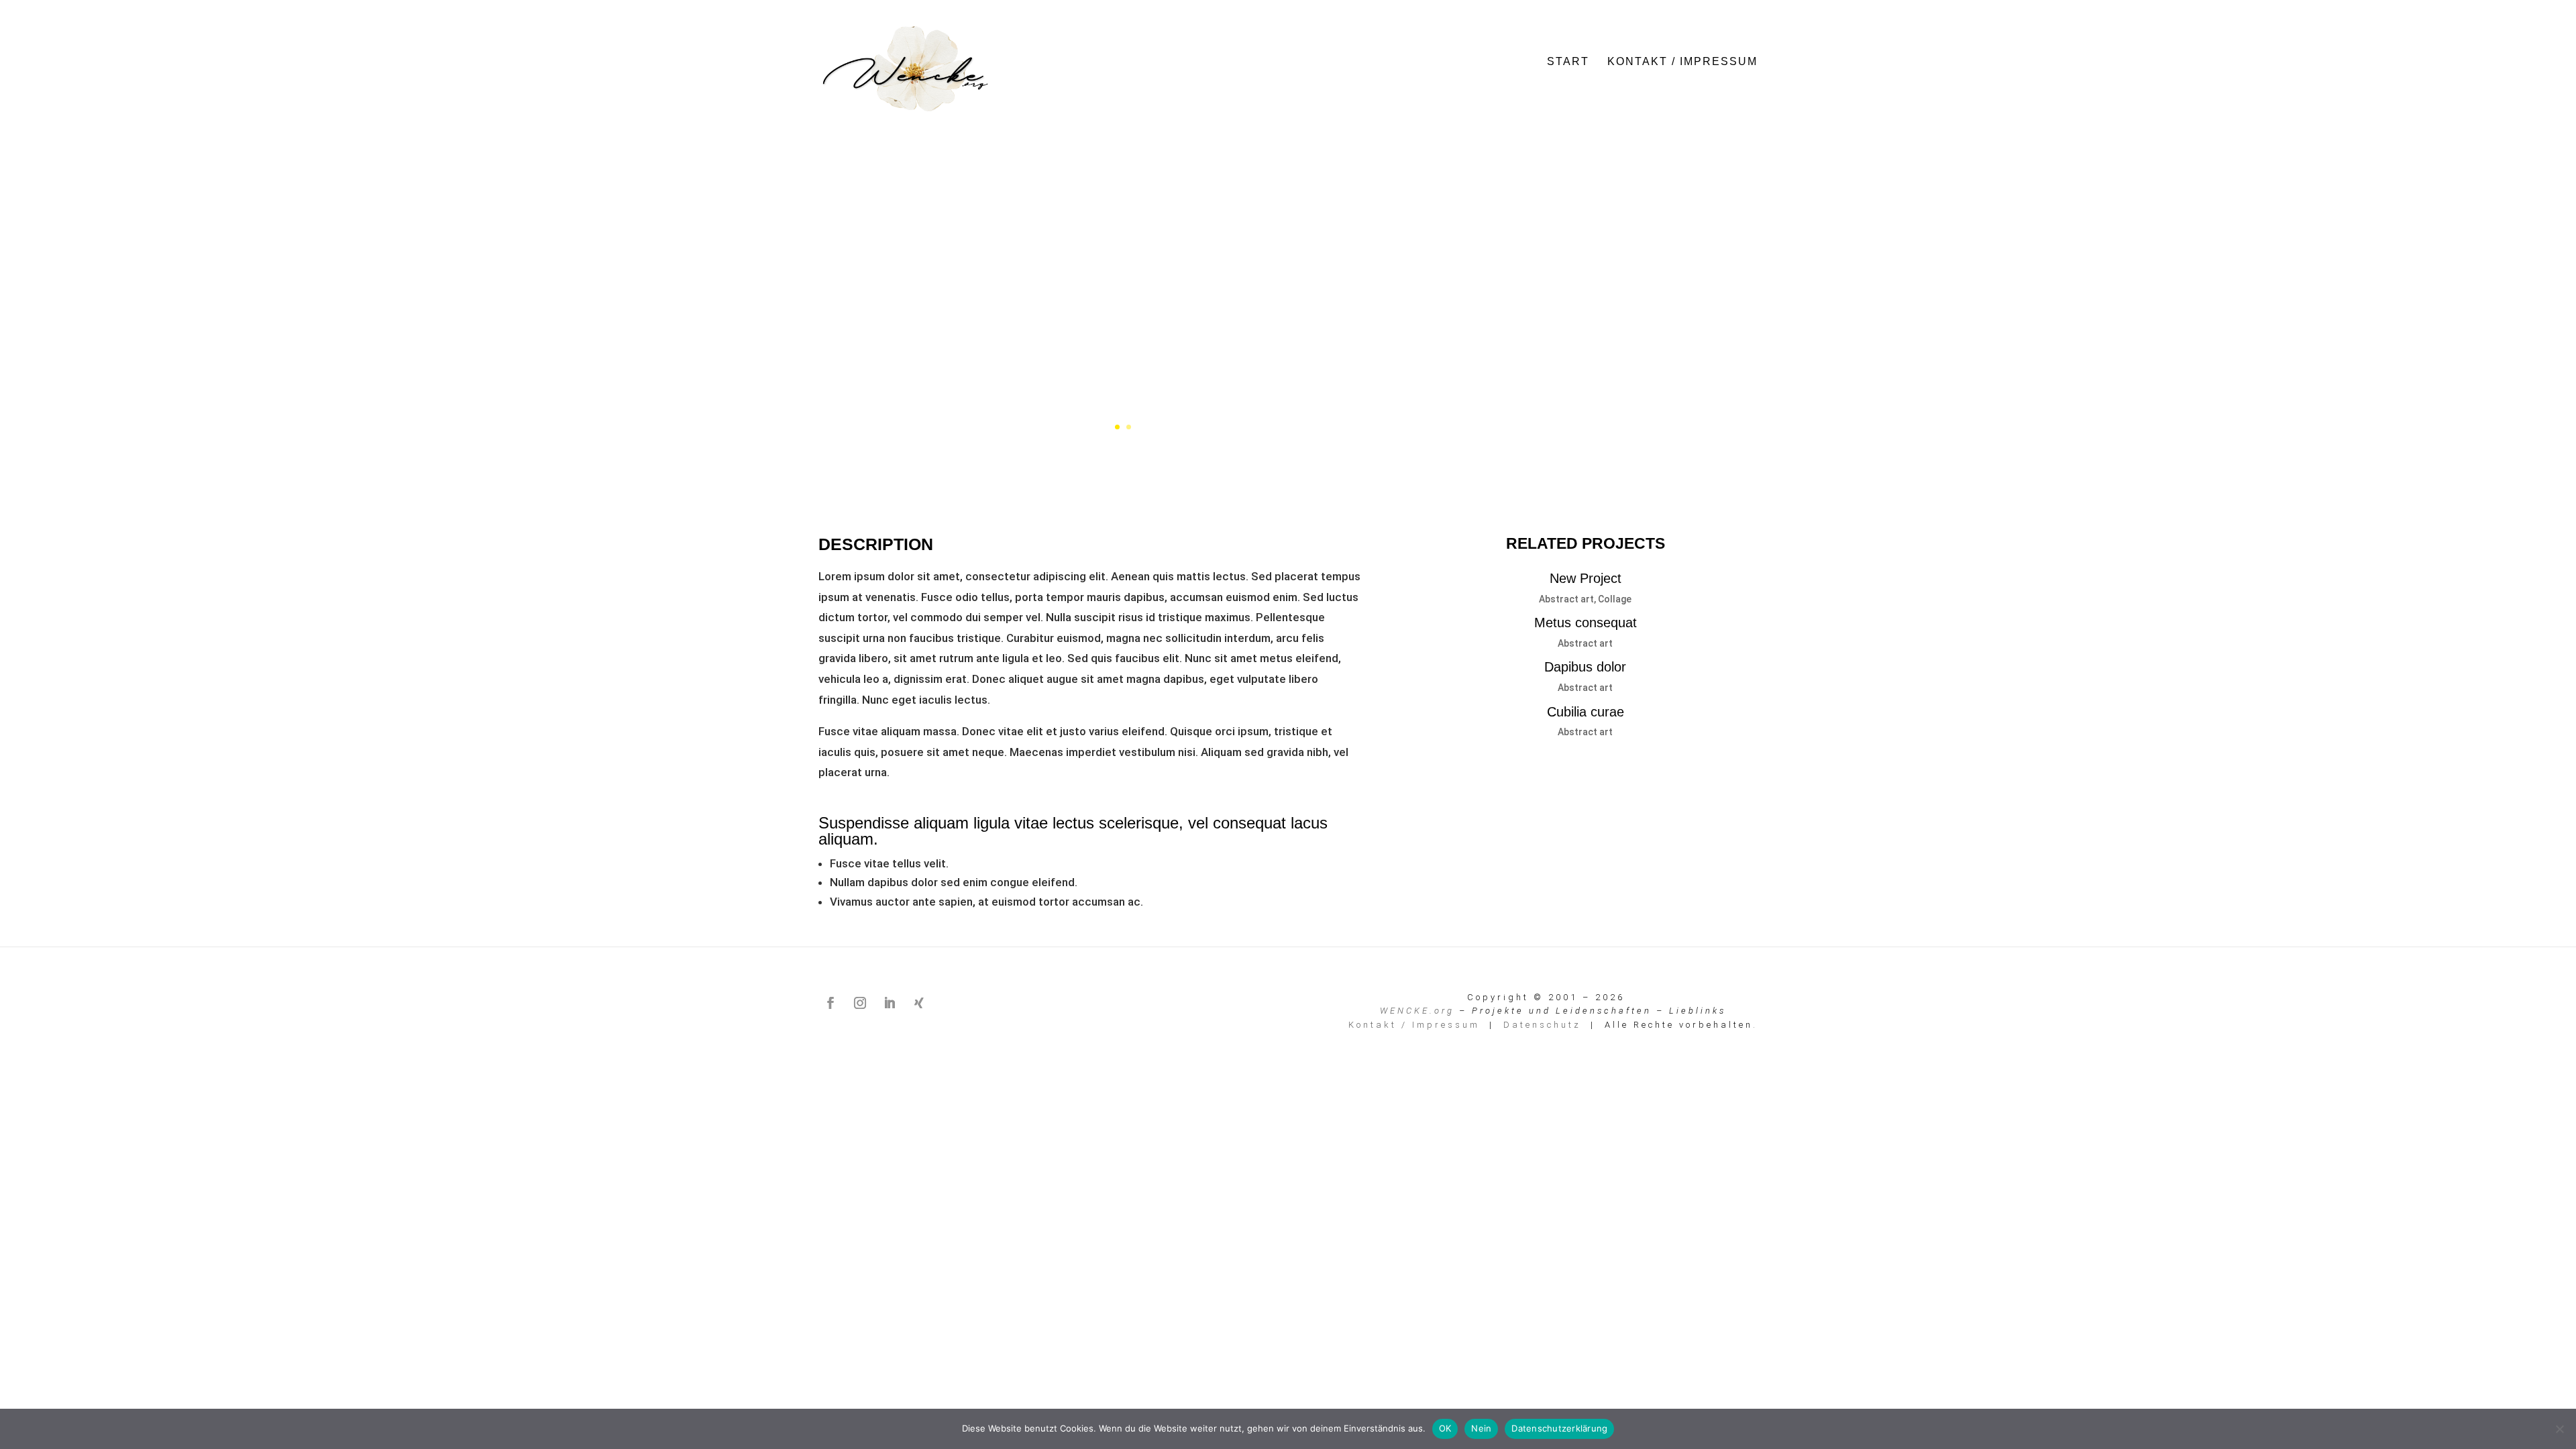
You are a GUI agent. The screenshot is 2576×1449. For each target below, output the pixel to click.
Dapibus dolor (1585, 667)
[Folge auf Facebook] (830, 1003)
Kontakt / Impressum (1682, 62)
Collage (1615, 599)
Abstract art (1566, 599)
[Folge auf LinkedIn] (890, 1003)
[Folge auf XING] (919, 1003)
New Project (1586, 578)
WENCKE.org (1417, 1011)
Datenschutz (1542, 1025)
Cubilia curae (1586, 712)
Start (1568, 62)
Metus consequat (1586, 623)
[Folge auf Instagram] (860, 1003)
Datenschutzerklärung (1559, 1428)
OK (1445, 1428)
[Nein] (2559, 1429)
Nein (1481, 1428)
